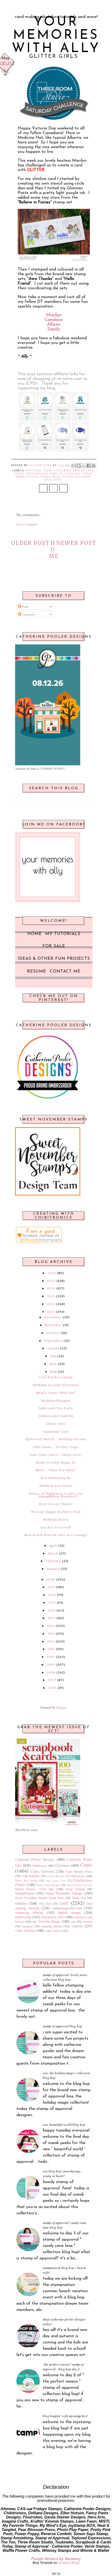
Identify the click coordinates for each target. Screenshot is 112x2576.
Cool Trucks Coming (56, 1377)
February (53, 1561)
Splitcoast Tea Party (56, 1408)
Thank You (79, 1898)
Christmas (62, 1865)
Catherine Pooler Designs (35, 1859)
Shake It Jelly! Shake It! (56, 1463)
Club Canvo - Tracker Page (56, 1447)
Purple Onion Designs (48, 1885)
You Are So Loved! (56, 1527)
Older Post (30, 543)
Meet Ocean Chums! (56, 1504)
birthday (33, 471)
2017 (52, 1603)
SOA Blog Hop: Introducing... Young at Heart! (63, 2173)
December (53, 1317)
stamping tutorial (51, 1926)
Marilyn (54, 315)
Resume (37, 972)
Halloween (78, 1876)
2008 (51, 1672)
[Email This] (74, 466)
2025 (51, 1281)
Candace (54, 320)
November (53, 1325)
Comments (28, 614)
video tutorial (25, 1930)
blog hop (45, 1903)
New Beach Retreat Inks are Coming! (56, 1535)
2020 (51, 1580)
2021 (51, 1312)
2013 (51, 1634)
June (53, 1364)
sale (73, 1921)
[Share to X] (84, 466)
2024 (51, 1288)
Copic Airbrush (42, 1871)
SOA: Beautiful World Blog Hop (64, 2124)
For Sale (54, 946)
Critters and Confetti (56, 1416)
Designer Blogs (69, 2563)
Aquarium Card (56, 1432)
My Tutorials (63, 934)
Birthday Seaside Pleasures (56, 1385)
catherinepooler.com (67, 1908)
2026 (52, 1273)
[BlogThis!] (79, 466)
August (53, 1348)
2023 (51, 1296)
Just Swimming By (56, 1478)
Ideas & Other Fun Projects (54, 959)
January (53, 1569)
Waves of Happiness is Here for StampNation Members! (56, 1495)
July (53, 1356)
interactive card (52, 1917)
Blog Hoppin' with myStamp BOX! (65, 2416)
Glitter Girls (56, 1424)
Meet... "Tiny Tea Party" (56, 1470)
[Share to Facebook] (89, 466)
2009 (51, 1665)
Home (54, 550)
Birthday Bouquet (56, 1401)
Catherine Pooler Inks (74, 471)
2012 (51, 1641)
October (53, 1333)
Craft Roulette (30, 1876)
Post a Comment (27, 524)
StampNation (25, 1893)
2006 (52, 1688)
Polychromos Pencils (44, 474)
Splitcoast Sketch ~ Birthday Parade (56, 1439)
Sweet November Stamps (64, 1893)
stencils (77, 1926)
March (53, 1553)
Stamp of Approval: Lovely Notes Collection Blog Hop (65, 1977)
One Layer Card (55, 1881)
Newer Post (76, 543)
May (53, 1372)
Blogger (61, 1707)
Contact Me (65, 972)
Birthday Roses (56, 1520)
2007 (52, 1680)
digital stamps (69, 1912)
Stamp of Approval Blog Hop (62, 2026)
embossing (23, 1917)
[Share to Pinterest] (94, 466)
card (47, 471)
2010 (51, 1657)
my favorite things (46, 1921)
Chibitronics (40, 1865)
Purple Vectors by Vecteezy (56, 2559)
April (53, 1546)
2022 (51, 1304)
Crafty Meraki (55, 1876)
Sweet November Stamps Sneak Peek (39, 1898)
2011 (51, 1649)
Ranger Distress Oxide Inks (35, 1889)
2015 (51, 1618)
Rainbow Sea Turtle (56, 1486)
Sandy (54, 329)
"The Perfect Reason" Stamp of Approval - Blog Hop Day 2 (63, 2367)
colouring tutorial (29, 1912)
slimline (72, 474)
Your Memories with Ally (56, 36)
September (53, 1341)
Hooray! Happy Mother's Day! (56, 1512)
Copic (19, 474)
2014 (51, 1626)
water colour (53, 1931)
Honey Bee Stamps (26, 1881)
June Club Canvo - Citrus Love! (56, 1455)
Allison (54, 325)
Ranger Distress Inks (77, 1885)
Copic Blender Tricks (79, 1871)
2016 (51, 1610)
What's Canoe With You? (56, 1393)
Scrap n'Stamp (75, 1889)
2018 (52, 1595)
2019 (51, 1587)
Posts (25, 606)
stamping (27, 1926)
